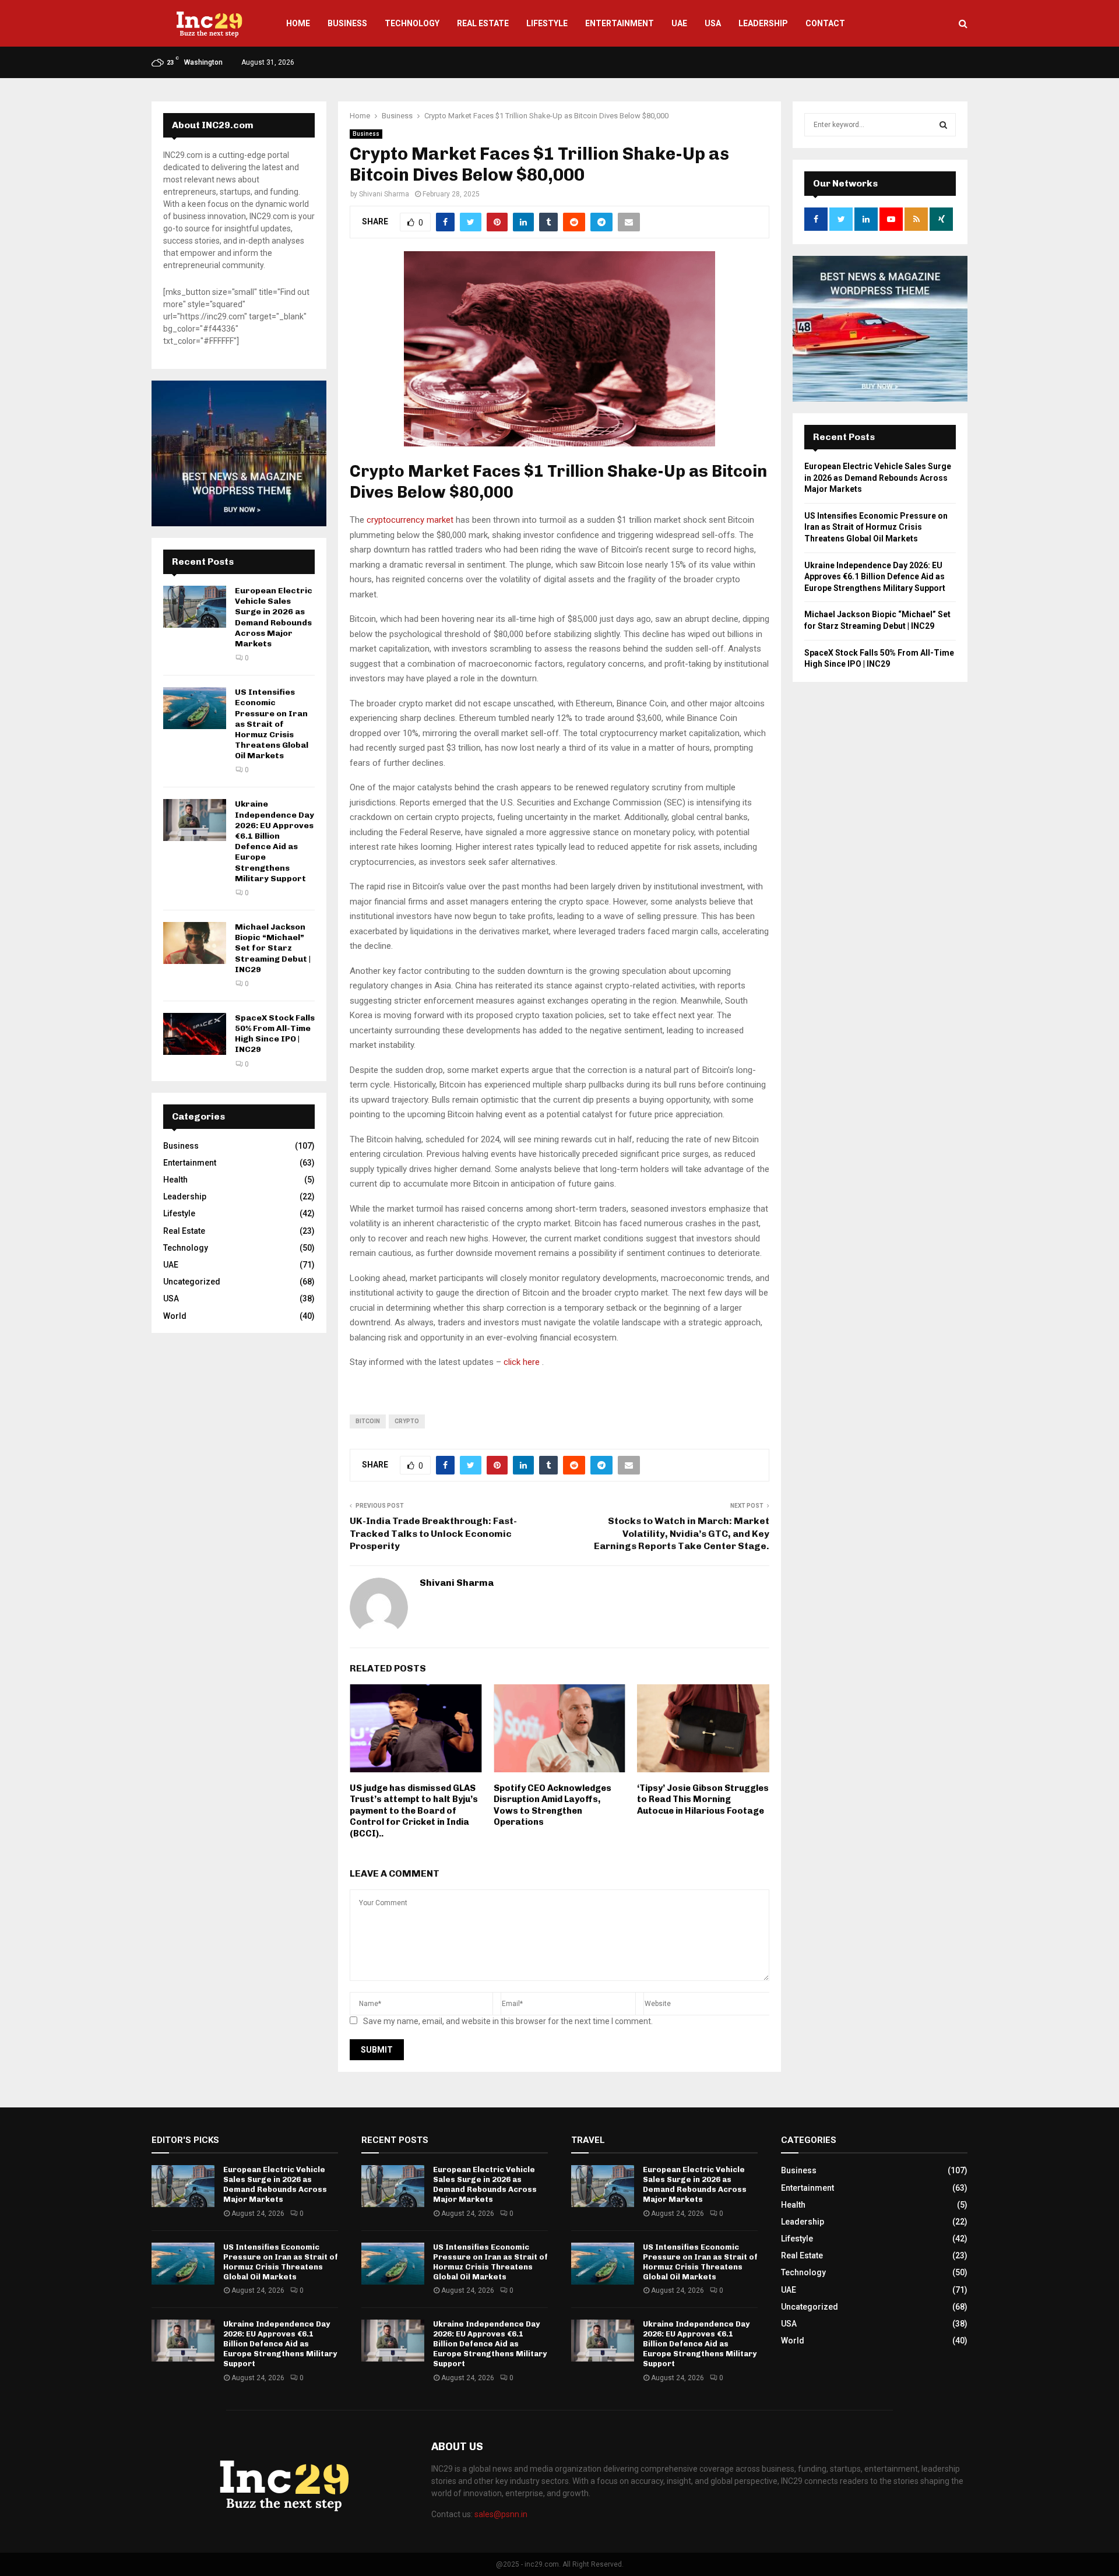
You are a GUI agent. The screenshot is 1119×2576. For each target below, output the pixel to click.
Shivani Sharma (384, 194)
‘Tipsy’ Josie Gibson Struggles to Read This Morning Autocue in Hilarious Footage (703, 1799)
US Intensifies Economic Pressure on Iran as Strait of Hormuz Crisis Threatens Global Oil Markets (272, 724)
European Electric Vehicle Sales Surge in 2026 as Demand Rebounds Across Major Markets (274, 617)
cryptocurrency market (410, 520)
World (175, 1316)
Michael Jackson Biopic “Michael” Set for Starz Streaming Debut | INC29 (273, 948)
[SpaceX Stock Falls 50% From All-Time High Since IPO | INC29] (195, 1034)
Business (347, 23)
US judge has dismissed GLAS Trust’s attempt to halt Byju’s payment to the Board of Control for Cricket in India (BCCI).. (414, 1811)
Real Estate (483, 23)
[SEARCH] (943, 125)
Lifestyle (547, 23)
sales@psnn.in (501, 2514)
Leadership (763, 23)
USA (713, 23)
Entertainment (620, 23)
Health (175, 1180)
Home (298, 23)
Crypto (407, 1421)
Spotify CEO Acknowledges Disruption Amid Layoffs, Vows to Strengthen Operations (553, 1805)
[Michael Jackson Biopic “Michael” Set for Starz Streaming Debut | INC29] (195, 943)
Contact (825, 23)
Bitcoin (368, 1421)
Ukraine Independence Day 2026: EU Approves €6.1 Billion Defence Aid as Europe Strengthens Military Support (275, 841)
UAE (679, 23)
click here (522, 1362)
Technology (412, 23)
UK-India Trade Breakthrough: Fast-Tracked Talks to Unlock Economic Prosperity (433, 1533)
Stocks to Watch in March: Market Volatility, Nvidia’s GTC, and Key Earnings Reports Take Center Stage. (682, 1533)
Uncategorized (192, 1282)
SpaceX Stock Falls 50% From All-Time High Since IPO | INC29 (275, 1034)
